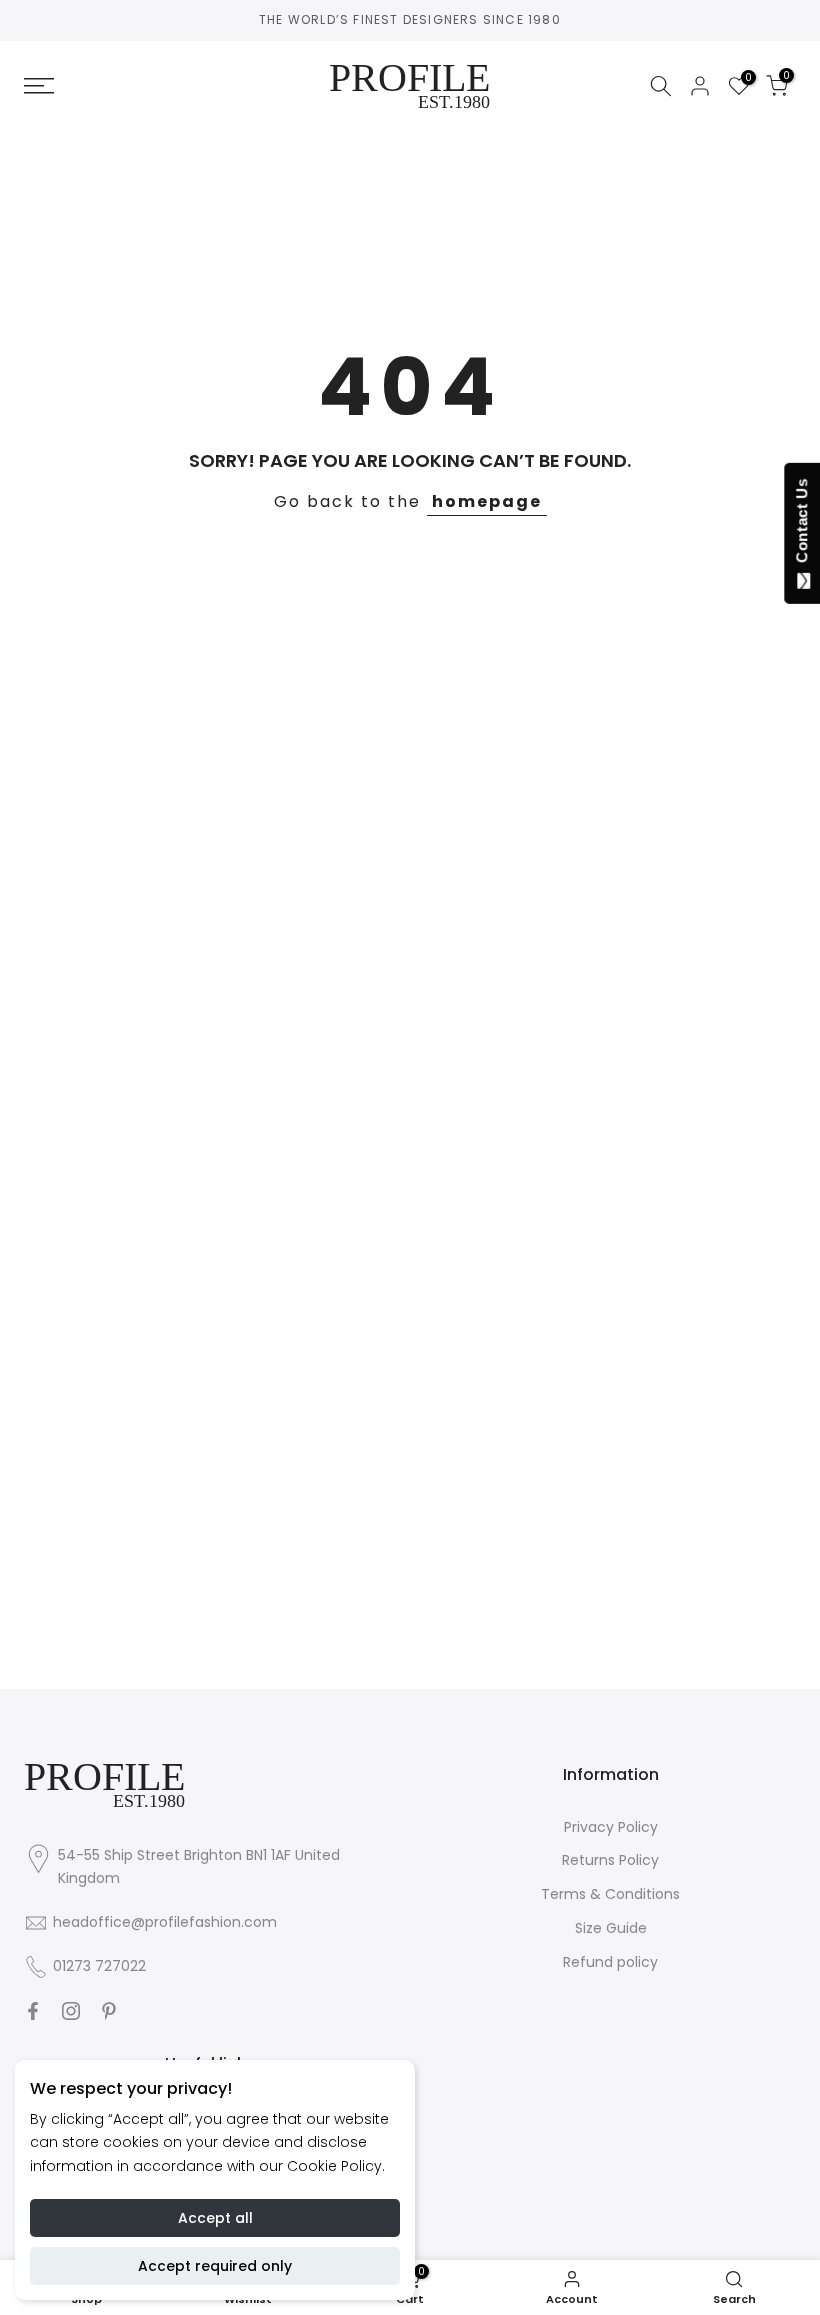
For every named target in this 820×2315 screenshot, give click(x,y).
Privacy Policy (611, 1827)
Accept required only (215, 2266)
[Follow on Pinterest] (109, 2011)
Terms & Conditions (610, 1894)
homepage (487, 501)
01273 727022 (99, 1966)
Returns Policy (610, 1860)
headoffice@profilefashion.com (165, 1922)
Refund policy (610, 1962)
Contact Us (801, 525)
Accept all (215, 2218)
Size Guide (611, 1928)
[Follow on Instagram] (71, 2011)
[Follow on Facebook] (33, 2011)
